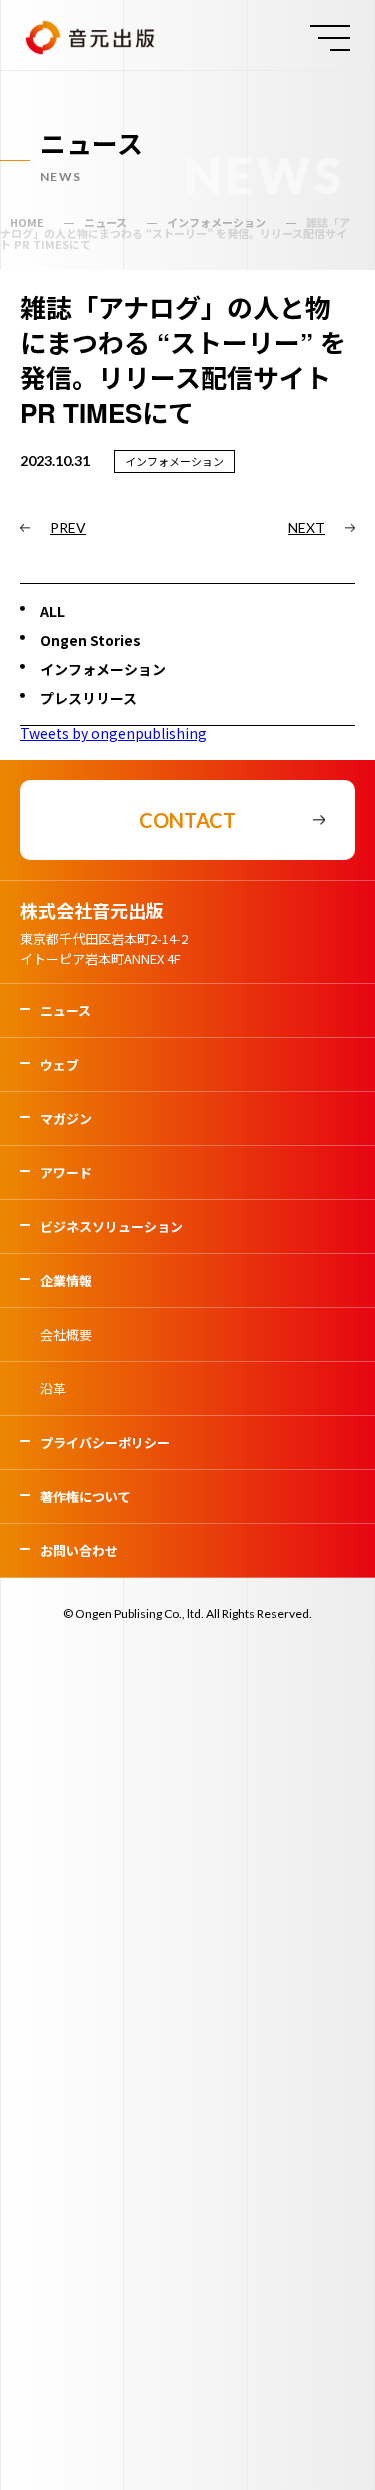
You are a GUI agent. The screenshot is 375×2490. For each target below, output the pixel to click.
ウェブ (59, 1064)
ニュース (65, 1010)
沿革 (53, 1388)
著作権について (85, 1496)
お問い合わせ (79, 1550)
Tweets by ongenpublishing (113, 733)
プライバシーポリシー (105, 1442)
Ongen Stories (90, 640)
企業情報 (66, 1280)
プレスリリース (88, 698)
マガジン (66, 1118)
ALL (52, 611)
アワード (66, 1172)
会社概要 (66, 1334)
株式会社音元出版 (92, 910)
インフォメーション (103, 669)
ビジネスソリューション (111, 1226)
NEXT (306, 527)
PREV (68, 527)
